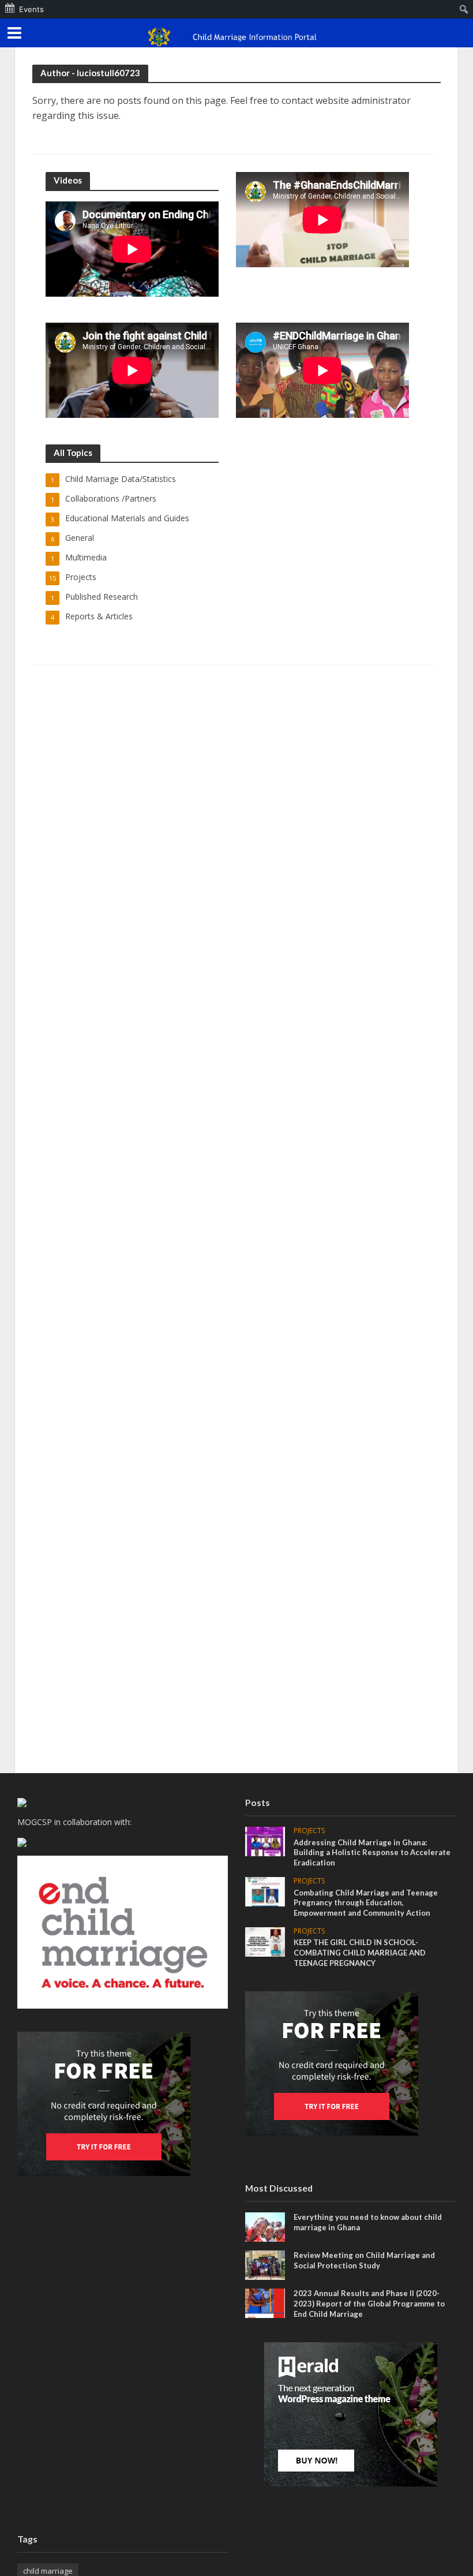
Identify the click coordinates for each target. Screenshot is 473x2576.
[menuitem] (464, 9)
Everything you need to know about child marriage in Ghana (368, 2222)
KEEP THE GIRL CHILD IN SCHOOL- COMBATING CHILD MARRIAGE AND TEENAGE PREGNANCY (360, 1952)
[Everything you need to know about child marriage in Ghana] (265, 2226)
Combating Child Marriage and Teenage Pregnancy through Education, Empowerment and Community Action (366, 1903)
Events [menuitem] (31, 9)
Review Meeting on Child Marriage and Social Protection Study (364, 2260)
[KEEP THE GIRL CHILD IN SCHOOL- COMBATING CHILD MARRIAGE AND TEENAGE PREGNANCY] (265, 1941)
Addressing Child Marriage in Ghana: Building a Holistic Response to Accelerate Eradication (372, 1852)
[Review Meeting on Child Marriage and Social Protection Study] (265, 2264)
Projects (309, 1831)
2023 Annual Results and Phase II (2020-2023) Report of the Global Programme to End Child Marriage (369, 2303)
